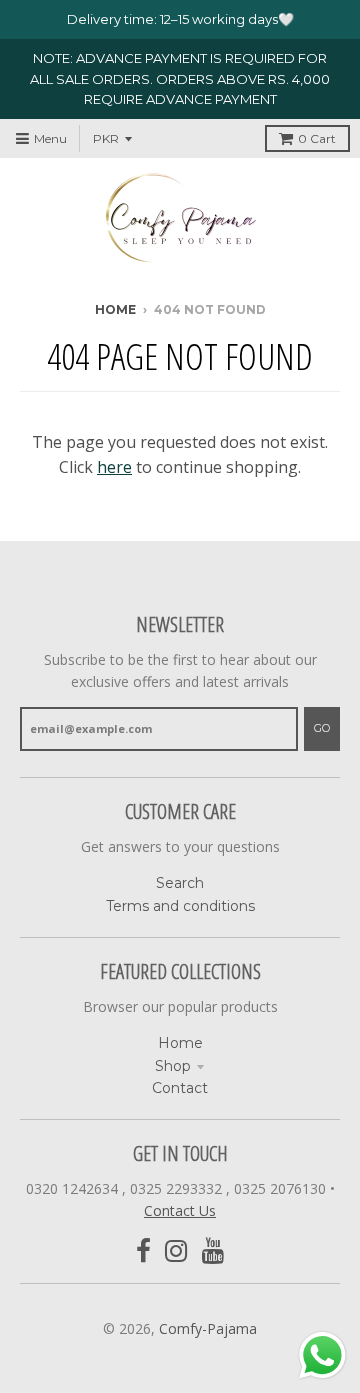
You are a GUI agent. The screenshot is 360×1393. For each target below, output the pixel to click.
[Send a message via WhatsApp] (322, 1355)
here (114, 467)
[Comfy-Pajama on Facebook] (143, 1251)
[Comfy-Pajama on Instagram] (176, 1251)
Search (180, 883)
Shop (173, 1066)
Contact (180, 1088)
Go (322, 728)
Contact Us (180, 1210)
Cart (317, 138)
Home (115, 309)
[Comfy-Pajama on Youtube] (213, 1251)
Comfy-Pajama (208, 1328)
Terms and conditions (180, 906)
